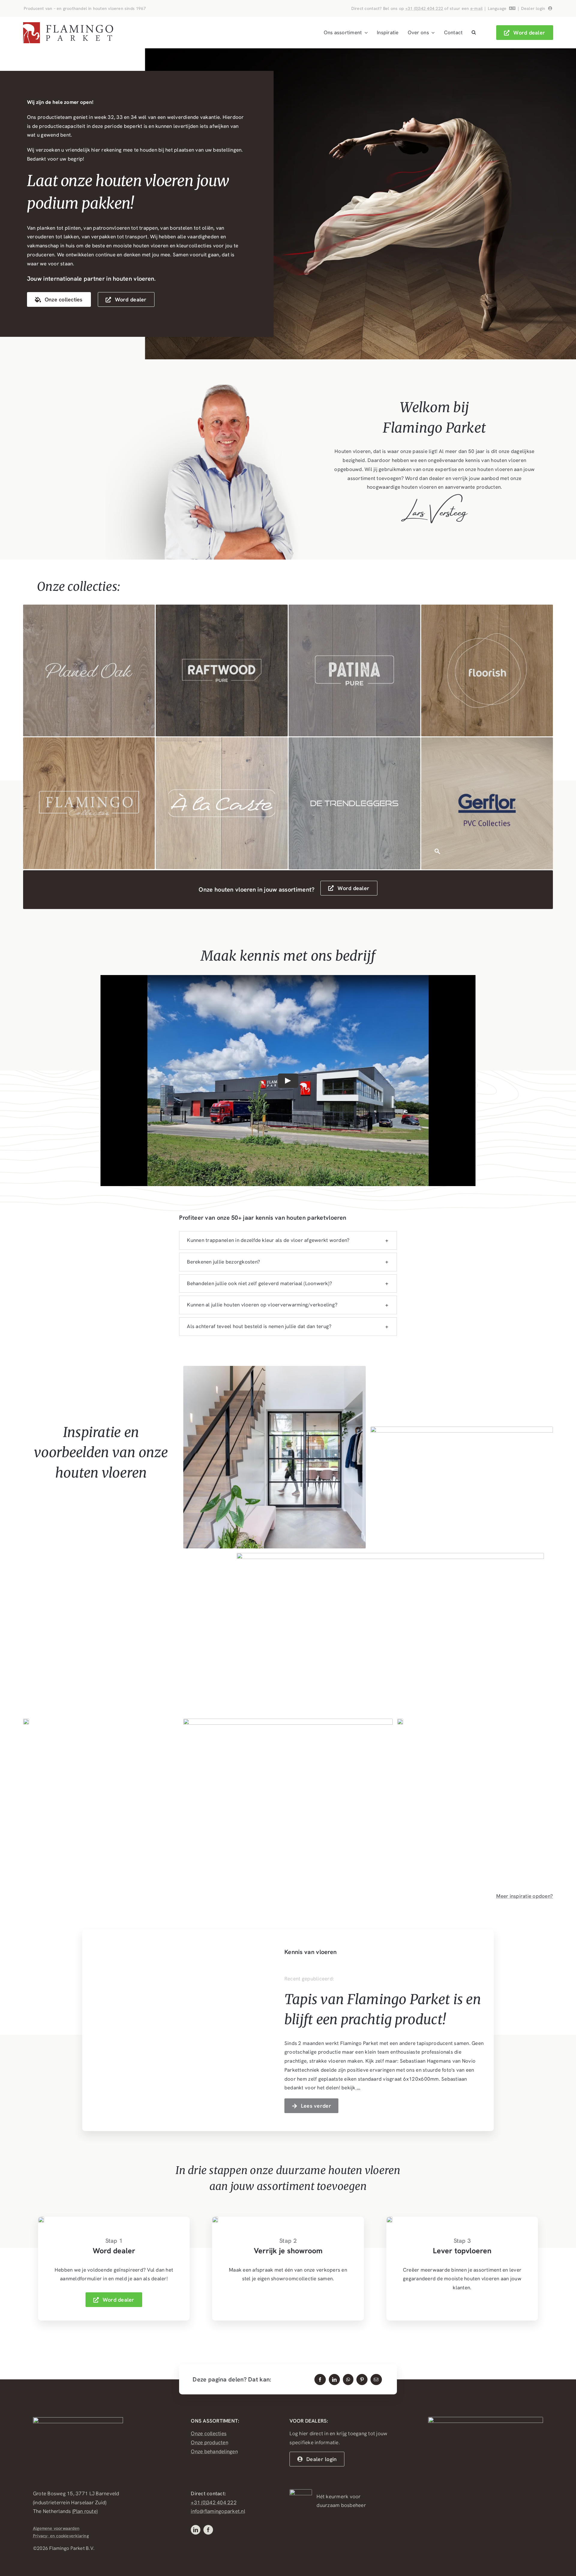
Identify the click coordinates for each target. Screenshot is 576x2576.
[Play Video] (288, 1081)
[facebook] (208, 2530)
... (358, 2088)
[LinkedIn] (334, 2380)
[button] (474, 33)
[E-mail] (376, 2380)
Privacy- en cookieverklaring (61, 2536)
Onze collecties (209, 2433)
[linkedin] (196, 2530)
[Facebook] (320, 2380)
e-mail (477, 8)
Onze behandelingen (214, 2451)
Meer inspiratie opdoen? (525, 1896)
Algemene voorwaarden (56, 2528)
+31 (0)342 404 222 (424, 8)
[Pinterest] (362, 2380)
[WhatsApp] (348, 2380)
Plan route (85, 2511)
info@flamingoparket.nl (218, 2511)
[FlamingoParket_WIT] (78, 2420)
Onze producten (210, 2442)
